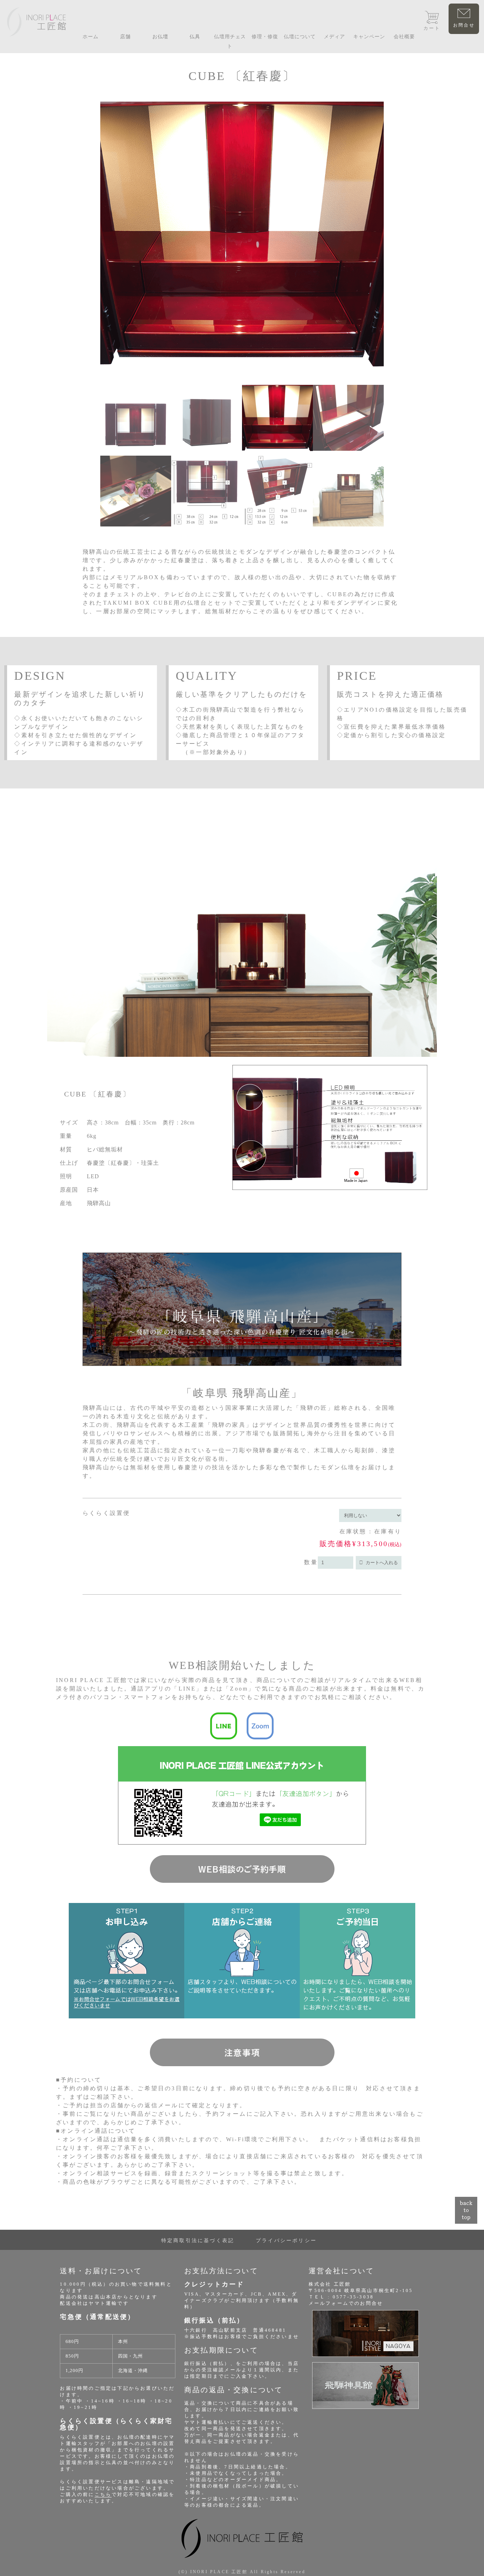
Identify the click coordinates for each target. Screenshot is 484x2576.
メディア (334, 37)
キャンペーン (369, 37)
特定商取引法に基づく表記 (198, 2241)
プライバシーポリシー (286, 2241)
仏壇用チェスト (230, 41)
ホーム (91, 37)
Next (391, 329)
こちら (103, 2494)
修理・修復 (265, 37)
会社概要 (404, 37)
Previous (93, 329)
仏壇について (300, 37)
